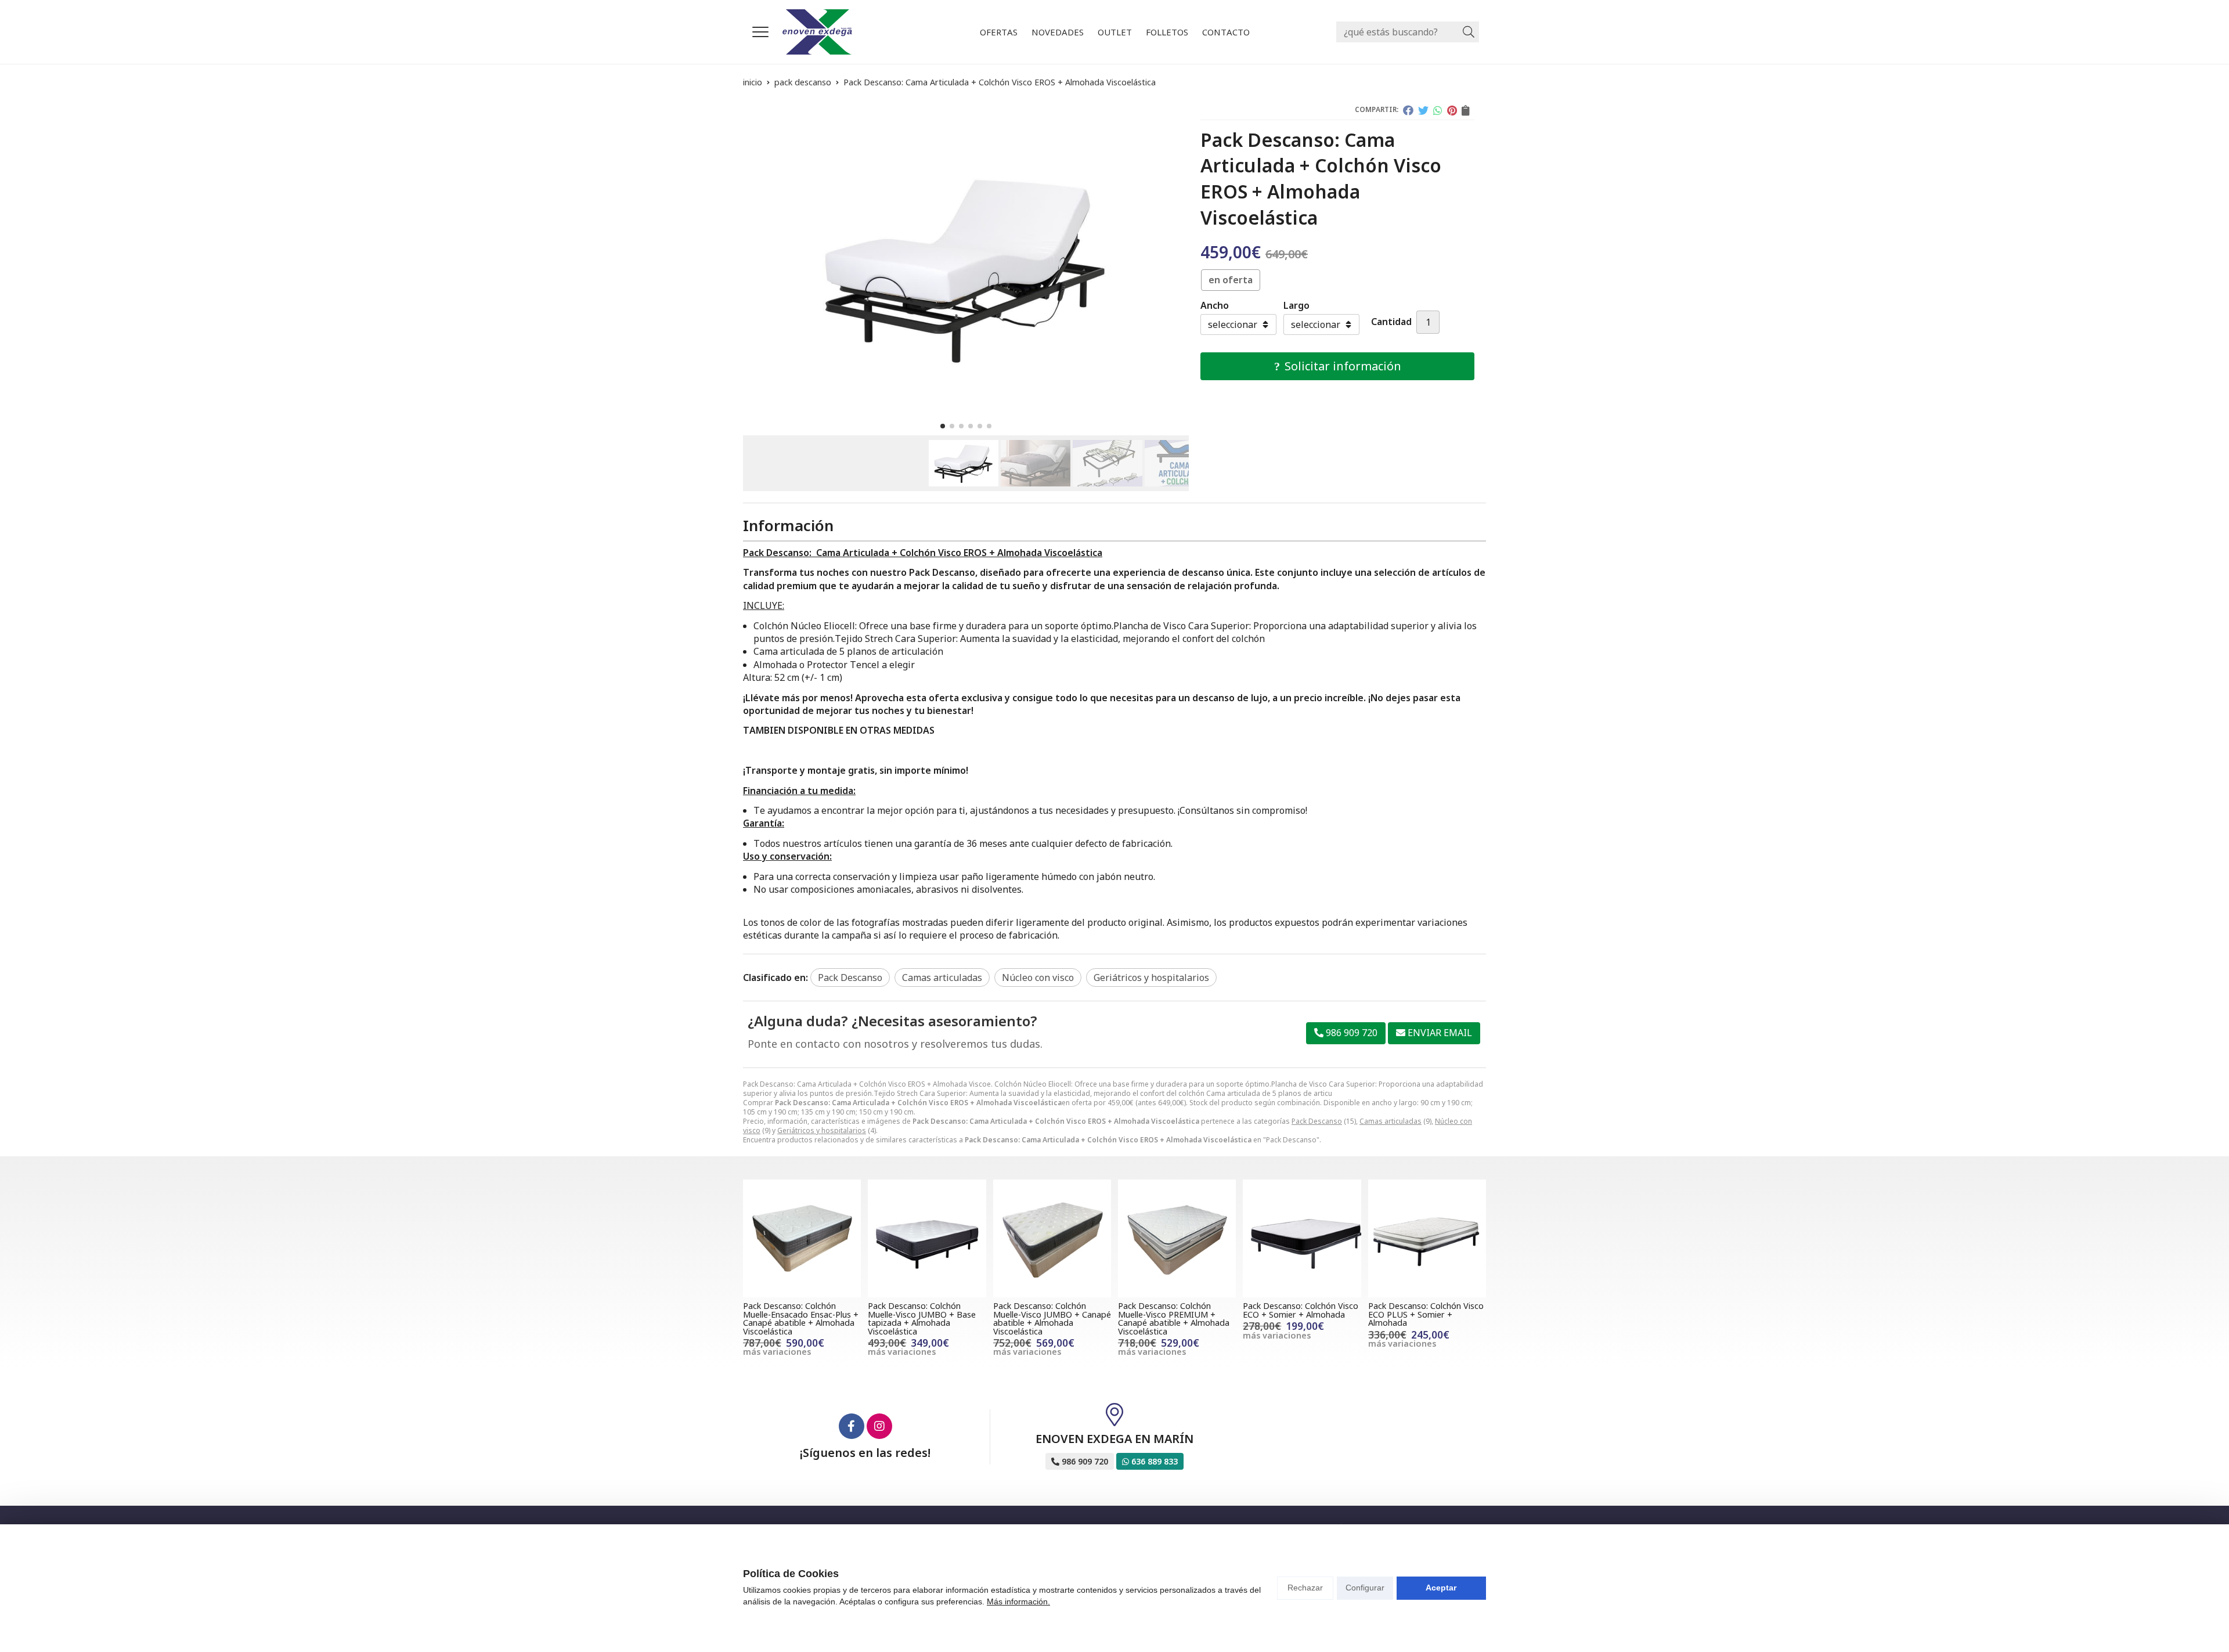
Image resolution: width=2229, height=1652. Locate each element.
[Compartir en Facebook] (1408, 110)
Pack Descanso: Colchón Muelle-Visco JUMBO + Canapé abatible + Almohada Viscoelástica (1052, 1318)
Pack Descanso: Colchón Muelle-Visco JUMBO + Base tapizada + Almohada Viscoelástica (922, 1318)
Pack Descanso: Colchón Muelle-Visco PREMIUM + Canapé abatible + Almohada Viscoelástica (1174, 1318)
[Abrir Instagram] (879, 1426)
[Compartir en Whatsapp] (1438, 110)
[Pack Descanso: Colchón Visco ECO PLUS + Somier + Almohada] (1427, 1238)
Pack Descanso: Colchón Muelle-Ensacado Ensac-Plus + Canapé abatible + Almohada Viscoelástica (801, 1318)
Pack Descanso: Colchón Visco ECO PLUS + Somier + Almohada (1426, 1314)
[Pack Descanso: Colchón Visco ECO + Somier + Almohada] (1302, 1238)
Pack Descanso (1317, 1121)
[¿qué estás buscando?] (1408, 32)
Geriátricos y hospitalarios (822, 1130)
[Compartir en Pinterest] (1452, 110)
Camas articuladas (1391, 1121)
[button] (943, 426)
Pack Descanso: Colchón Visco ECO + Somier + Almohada (1301, 1310)
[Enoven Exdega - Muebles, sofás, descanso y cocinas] (817, 32)
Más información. (1018, 1601)
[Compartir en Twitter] (1423, 110)
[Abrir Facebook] (852, 1426)
